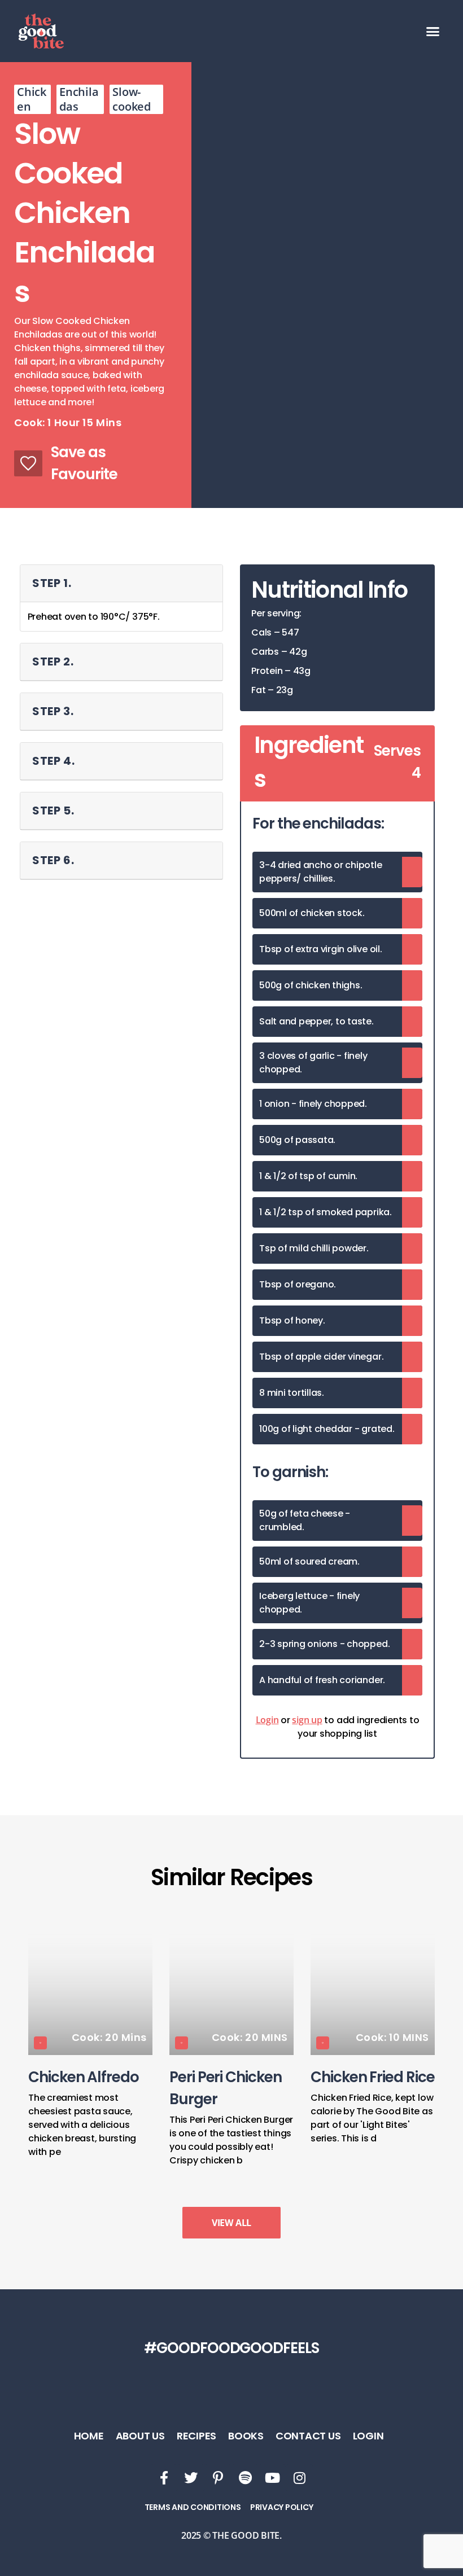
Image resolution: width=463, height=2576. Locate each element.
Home (89, 2436)
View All (231, 2223)
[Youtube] (272, 2478)
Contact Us (308, 2436)
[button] (433, 31)
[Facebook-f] (164, 2478)
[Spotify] (245, 2478)
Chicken (32, 99)
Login (267, 1720)
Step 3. (53, 711)
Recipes (196, 2436)
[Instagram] (299, 2478)
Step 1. (52, 583)
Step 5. (53, 811)
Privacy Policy (282, 2507)
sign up (307, 1720)
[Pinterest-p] (218, 2478)
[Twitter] (191, 2478)
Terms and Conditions (193, 2507)
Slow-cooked (132, 99)
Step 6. (53, 860)
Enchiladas (79, 99)
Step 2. (53, 661)
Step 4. (54, 761)
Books (246, 2436)
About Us (140, 2436)
